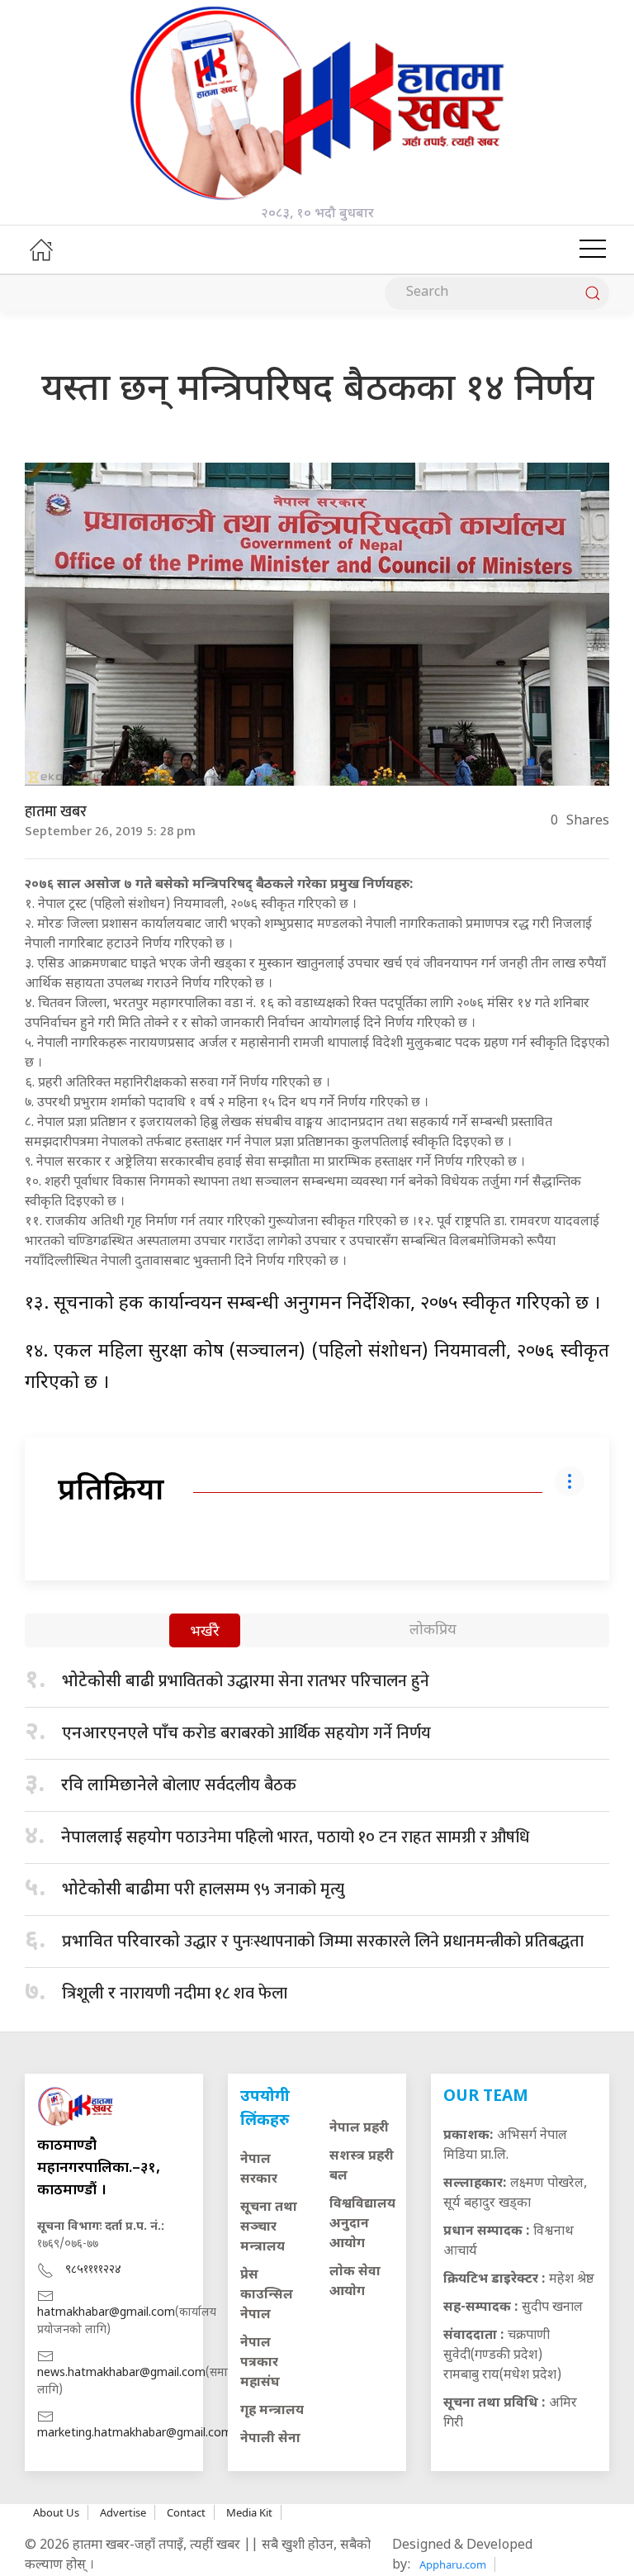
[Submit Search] (593, 293)
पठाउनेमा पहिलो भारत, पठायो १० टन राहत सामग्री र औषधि (295, 1837)
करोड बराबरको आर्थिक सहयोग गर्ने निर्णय (246, 1733)
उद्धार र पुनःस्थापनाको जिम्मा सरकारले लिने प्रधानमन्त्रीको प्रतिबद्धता (323, 1942)
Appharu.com (453, 2564)
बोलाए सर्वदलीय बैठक (179, 1785)
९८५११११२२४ (93, 2270)
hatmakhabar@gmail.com (106, 2313)
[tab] (205, 1632)
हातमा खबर (56, 812)
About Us (56, 2512)
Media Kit (249, 2512)
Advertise (123, 2512)
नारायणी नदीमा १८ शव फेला (175, 1994)
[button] (593, 250)
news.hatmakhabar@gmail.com (121, 2373)
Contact (186, 2512)
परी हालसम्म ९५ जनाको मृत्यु (203, 1889)
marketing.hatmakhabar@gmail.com (135, 2433)
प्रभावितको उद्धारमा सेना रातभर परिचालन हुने (246, 1681)
